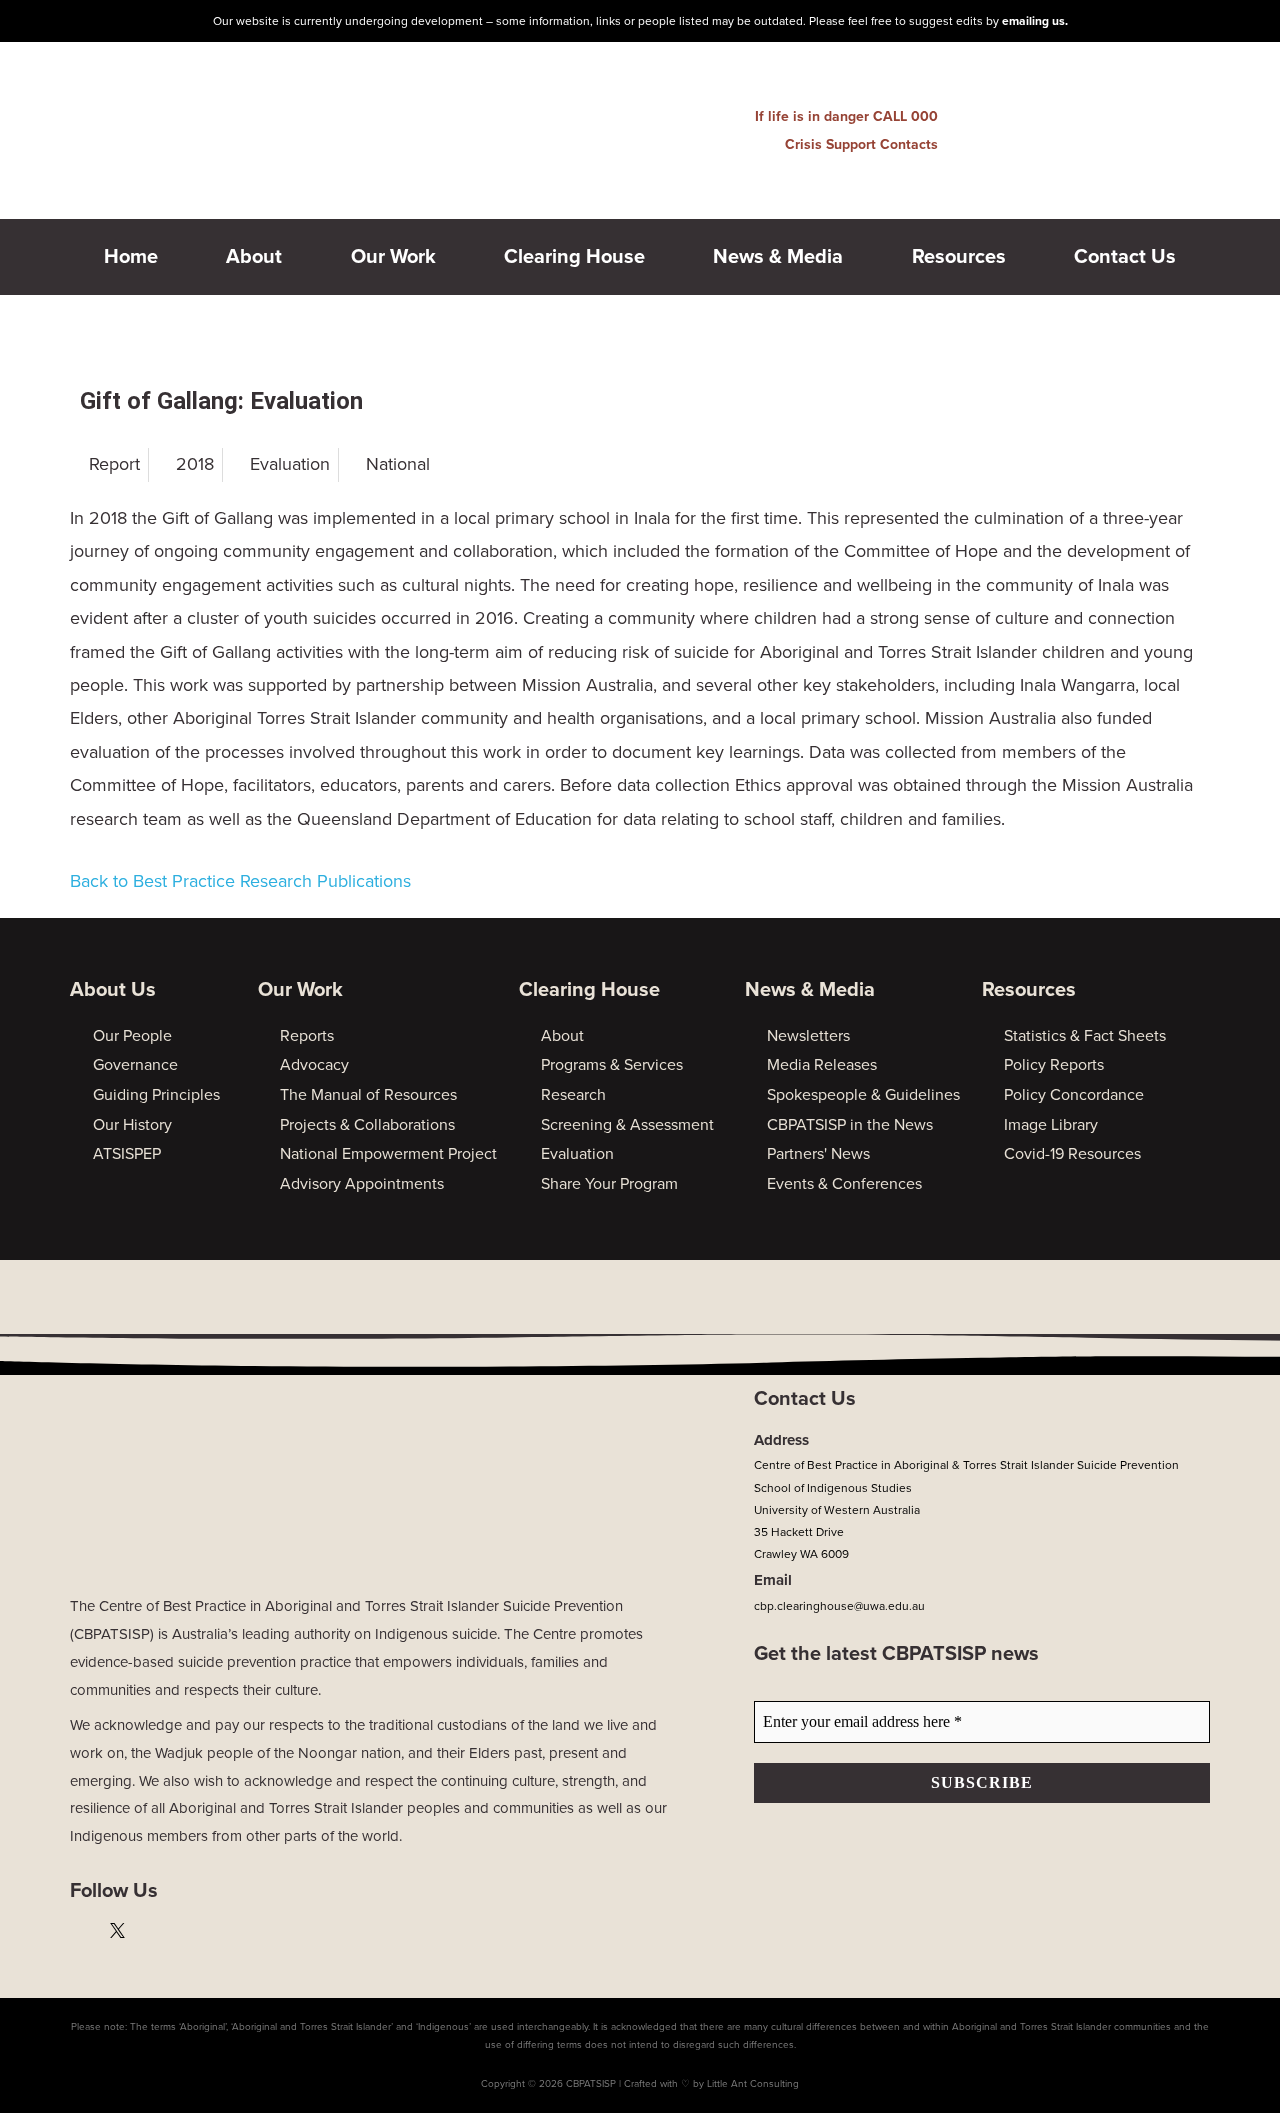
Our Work (393, 257)
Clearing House (574, 257)
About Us (113, 990)
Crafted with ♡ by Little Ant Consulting (711, 2084)
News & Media (778, 257)
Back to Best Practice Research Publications (240, 881)
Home (131, 257)
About (254, 257)
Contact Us (1125, 257)
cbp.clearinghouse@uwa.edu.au (839, 1606)
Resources (959, 257)
